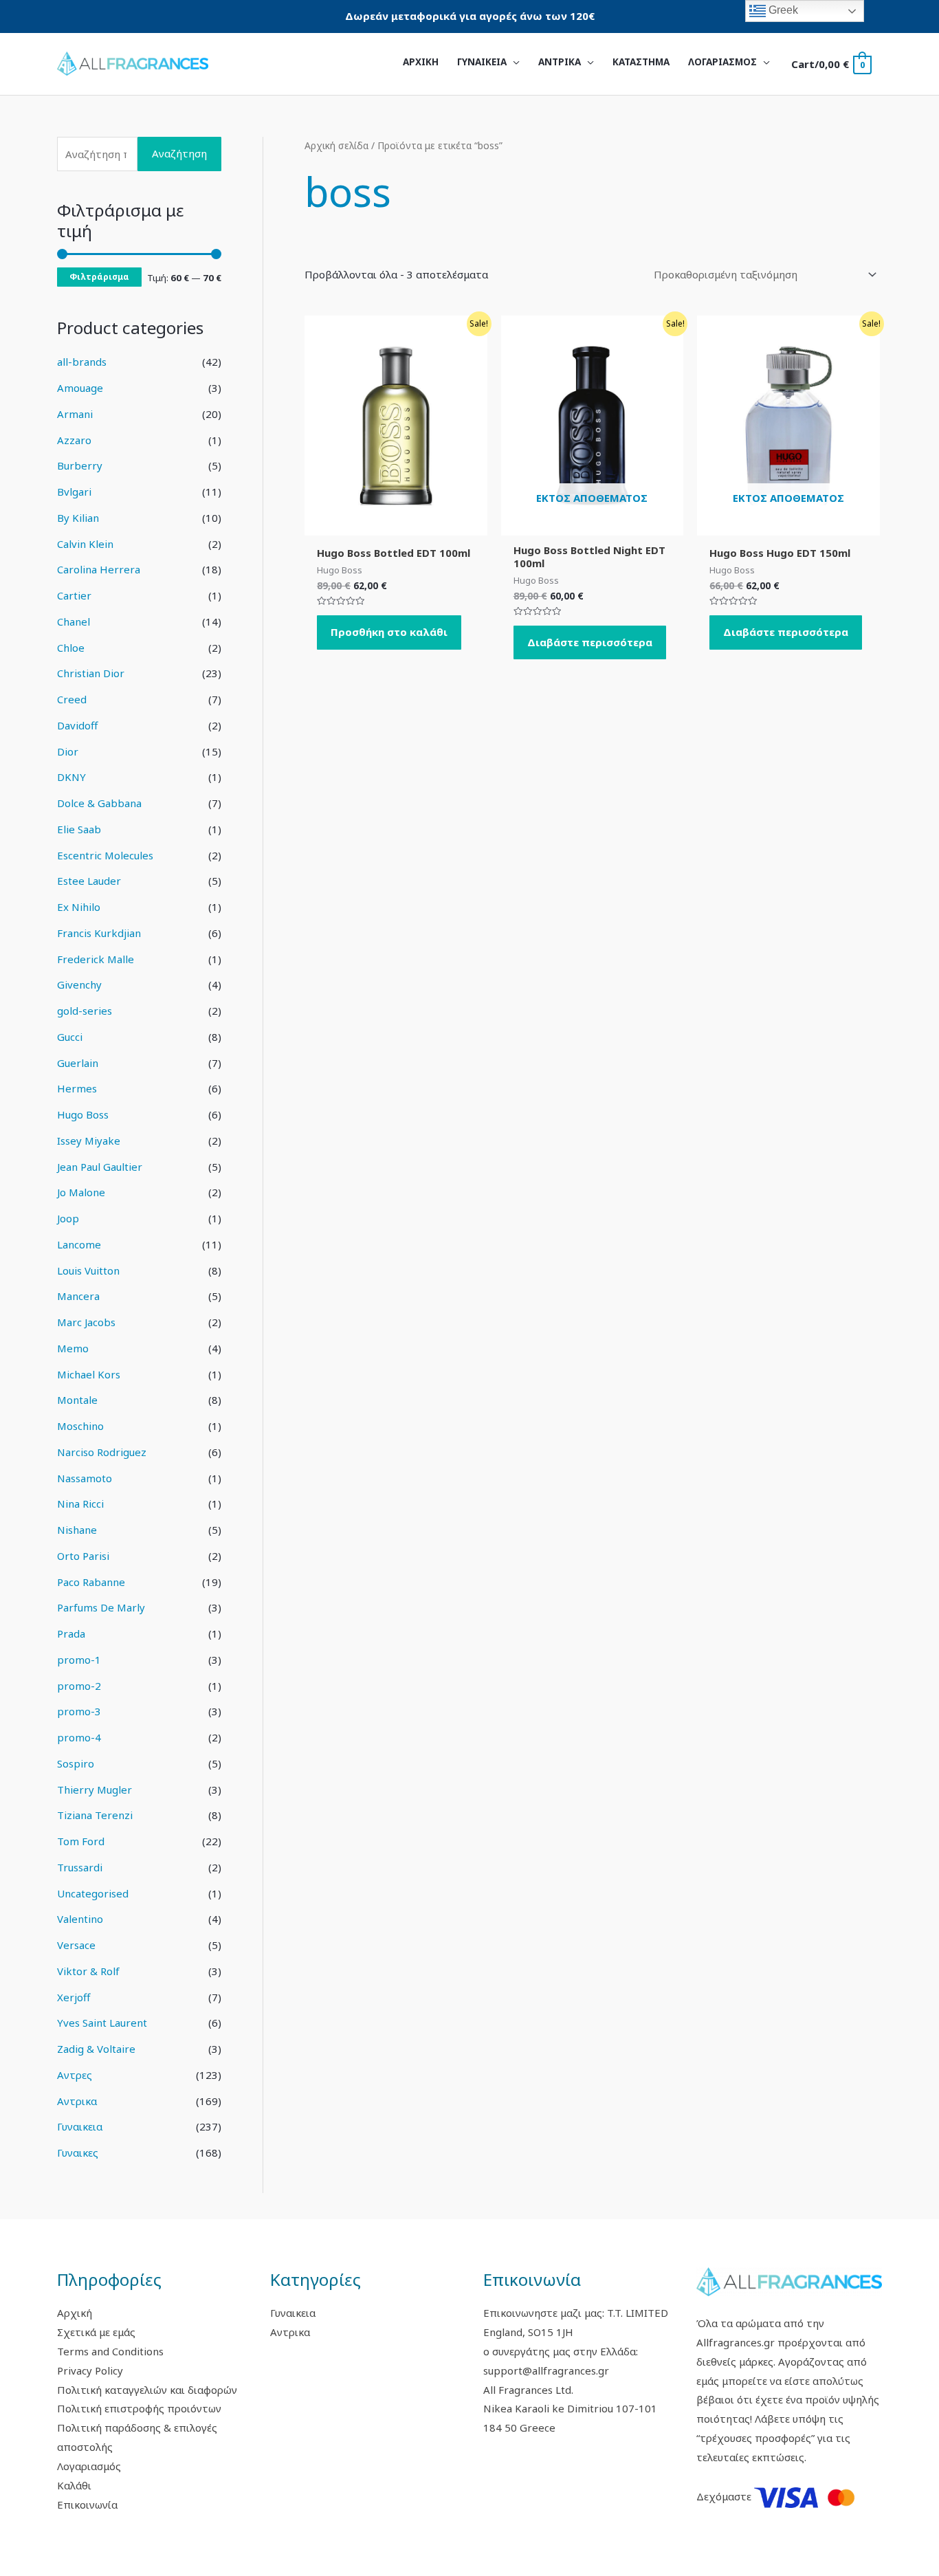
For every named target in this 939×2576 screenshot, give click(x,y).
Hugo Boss (83, 1114)
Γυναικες (78, 2153)
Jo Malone (81, 1192)
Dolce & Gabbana (99, 803)
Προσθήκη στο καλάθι (389, 632)
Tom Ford (81, 1841)
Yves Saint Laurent (102, 2023)
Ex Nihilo (79, 907)
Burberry (80, 465)
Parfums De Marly (101, 1607)
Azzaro (74, 440)
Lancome (79, 1244)
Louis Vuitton (88, 1270)
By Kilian (78, 518)
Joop (68, 1218)
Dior (68, 751)
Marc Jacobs (86, 1322)
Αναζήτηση (179, 153)
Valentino (80, 1919)
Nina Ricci (80, 1504)
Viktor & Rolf (88, 1971)
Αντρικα (77, 2101)
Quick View (396, 524)
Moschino (80, 1426)
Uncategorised (93, 1893)
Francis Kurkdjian (99, 933)
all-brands (82, 362)
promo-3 (79, 1711)
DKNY (71, 777)
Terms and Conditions (110, 2351)
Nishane (77, 1530)
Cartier (74, 595)
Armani (75, 414)
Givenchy (79, 984)
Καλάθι (74, 2485)
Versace (76, 1945)
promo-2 (79, 1686)
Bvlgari (74, 492)
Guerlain (78, 1063)
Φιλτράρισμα (99, 276)
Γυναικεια (80, 2126)
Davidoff (77, 725)
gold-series (85, 1011)
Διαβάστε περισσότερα (590, 642)
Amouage (80, 388)
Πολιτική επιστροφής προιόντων (139, 2408)
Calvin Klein (85, 544)
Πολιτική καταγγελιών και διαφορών (147, 2390)
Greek (782, 10)
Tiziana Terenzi (95, 1815)
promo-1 (79, 1660)
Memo (73, 1348)
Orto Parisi (83, 1556)
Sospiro (76, 1763)
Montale (77, 1400)
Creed (72, 699)
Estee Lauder (89, 881)
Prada (71, 1633)
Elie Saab (79, 829)
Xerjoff (74, 1997)
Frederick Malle (96, 959)
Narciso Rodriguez (102, 1452)
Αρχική (75, 2313)
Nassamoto (85, 1478)
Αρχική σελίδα (336, 145)
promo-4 (79, 1737)
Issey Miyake (89, 1141)
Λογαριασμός (89, 2466)
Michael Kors (89, 1374)
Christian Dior (91, 673)
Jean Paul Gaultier (100, 1167)
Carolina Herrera (99, 569)
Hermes (77, 1088)
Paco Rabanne (91, 1582)
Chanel (74, 621)
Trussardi (80, 1867)
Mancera (78, 1296)
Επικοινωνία (87, 2505)
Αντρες (75, 2075)
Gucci (70, 1037)
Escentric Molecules (105, 855)
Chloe (71, 648)
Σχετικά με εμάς (96, 2332)
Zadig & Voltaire (96, 2049)
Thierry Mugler (95, 1790)
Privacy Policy (90, 2370)
